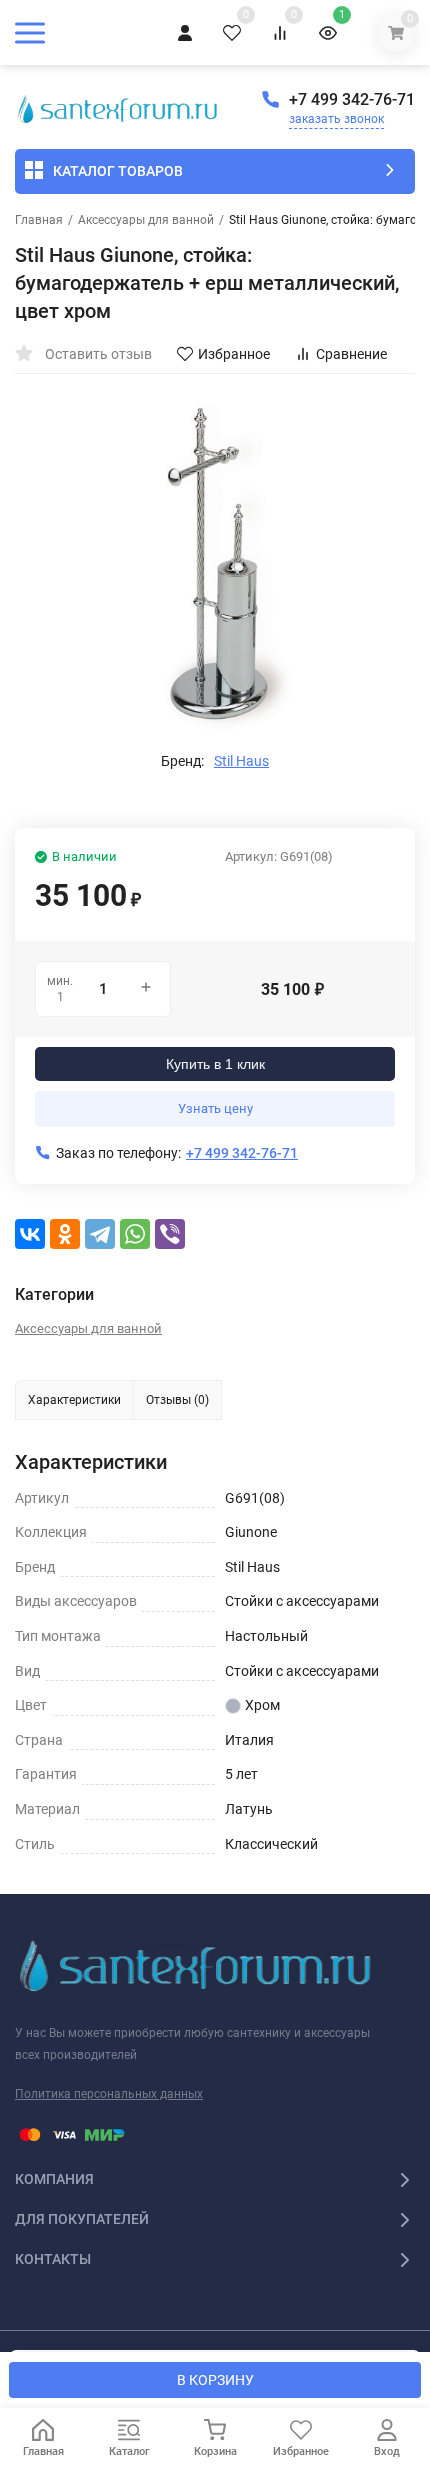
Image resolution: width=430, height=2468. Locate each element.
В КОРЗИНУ (215, 2380)
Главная (39, 220)
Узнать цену (215, 1108)
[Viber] (170, 1234)
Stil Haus (241, 761)
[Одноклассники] (65, 1234)
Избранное (234, 354)
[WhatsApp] (135, 1234)
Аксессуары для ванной (146, 220)
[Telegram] (100, 1234)
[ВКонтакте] (30, 1234)
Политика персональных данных (109, 2094)
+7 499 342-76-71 (352, 99)
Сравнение (351, 354)
